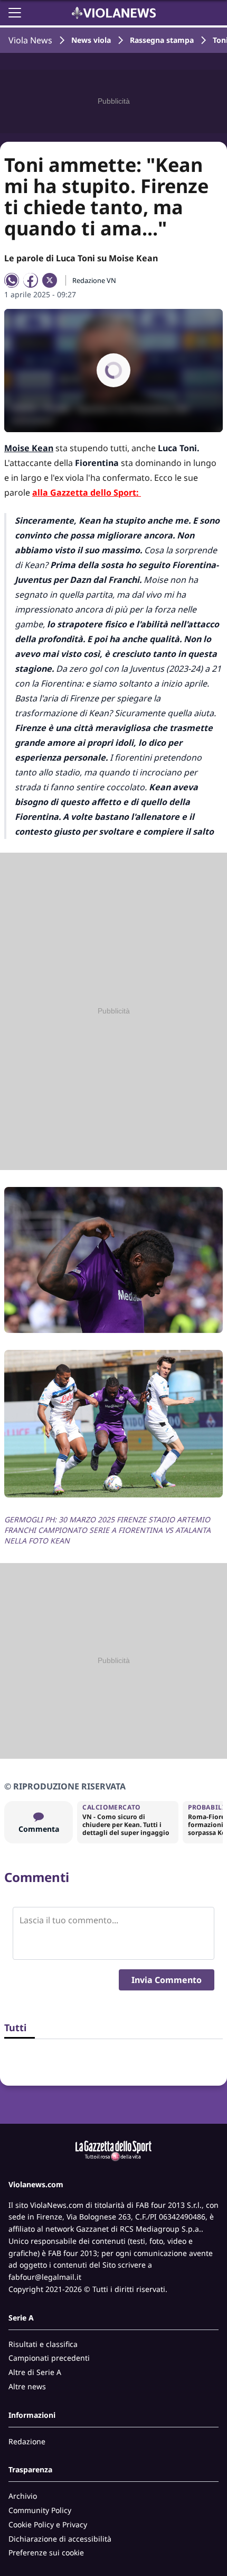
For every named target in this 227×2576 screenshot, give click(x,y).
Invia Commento (167, 1980)
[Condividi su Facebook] (31, 280)
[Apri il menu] (15, 13)
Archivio (23, 2496)
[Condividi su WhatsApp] (12, 280)
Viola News (30, 40)
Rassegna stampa (162, 40)
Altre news (27, 2386)
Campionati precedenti (49, 2358)
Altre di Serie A (35, 2372)
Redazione (27, 2441)
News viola (91, 40)
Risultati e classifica (43, 2344)
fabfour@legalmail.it (45, 2277)
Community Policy (40, 2510)
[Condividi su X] (50, 280)
